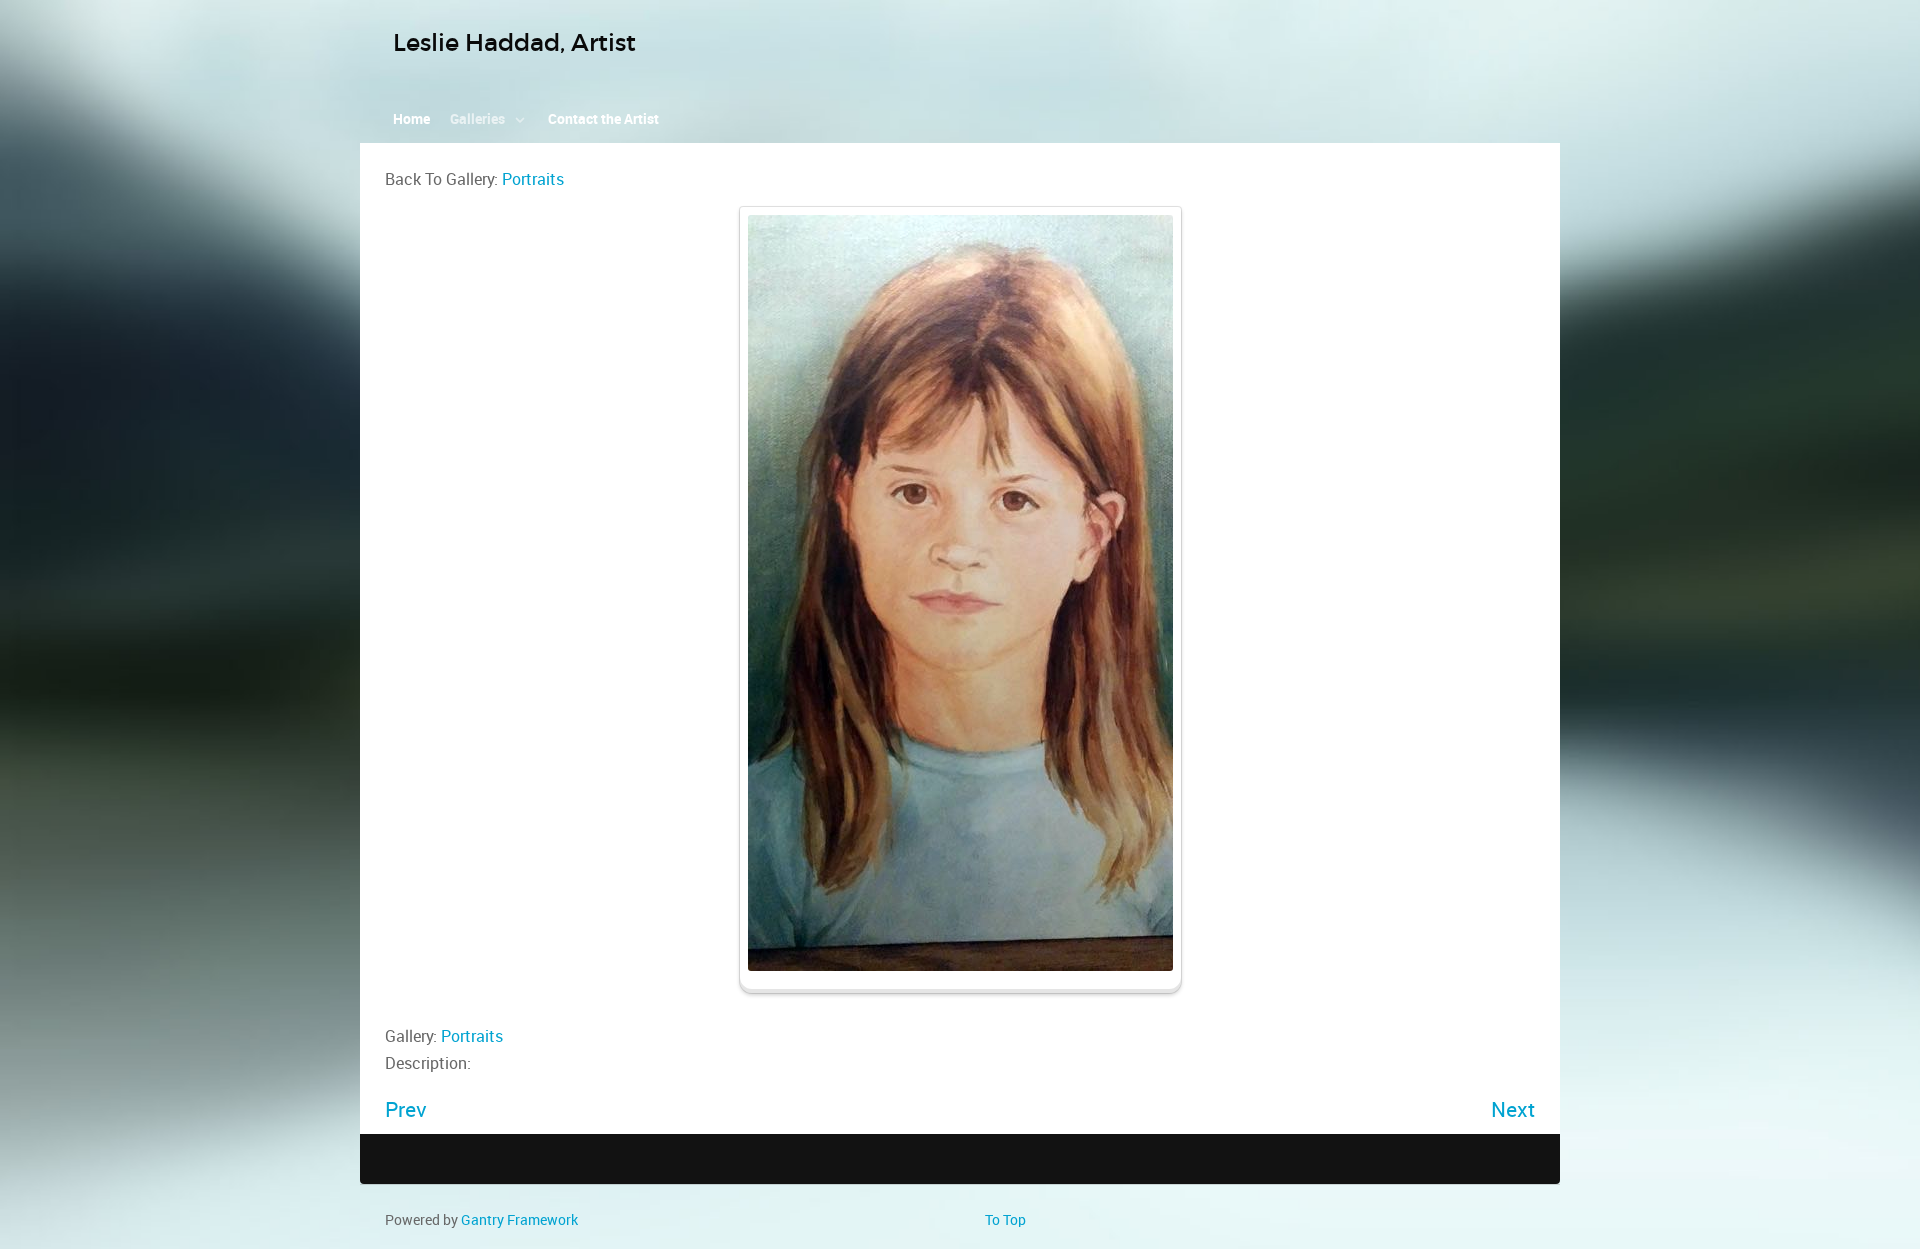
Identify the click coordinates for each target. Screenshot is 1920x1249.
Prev (406, 1109)
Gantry (519, 1220)
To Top (1005, 1220)
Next (1513, 1109)
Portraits (533, 179)
